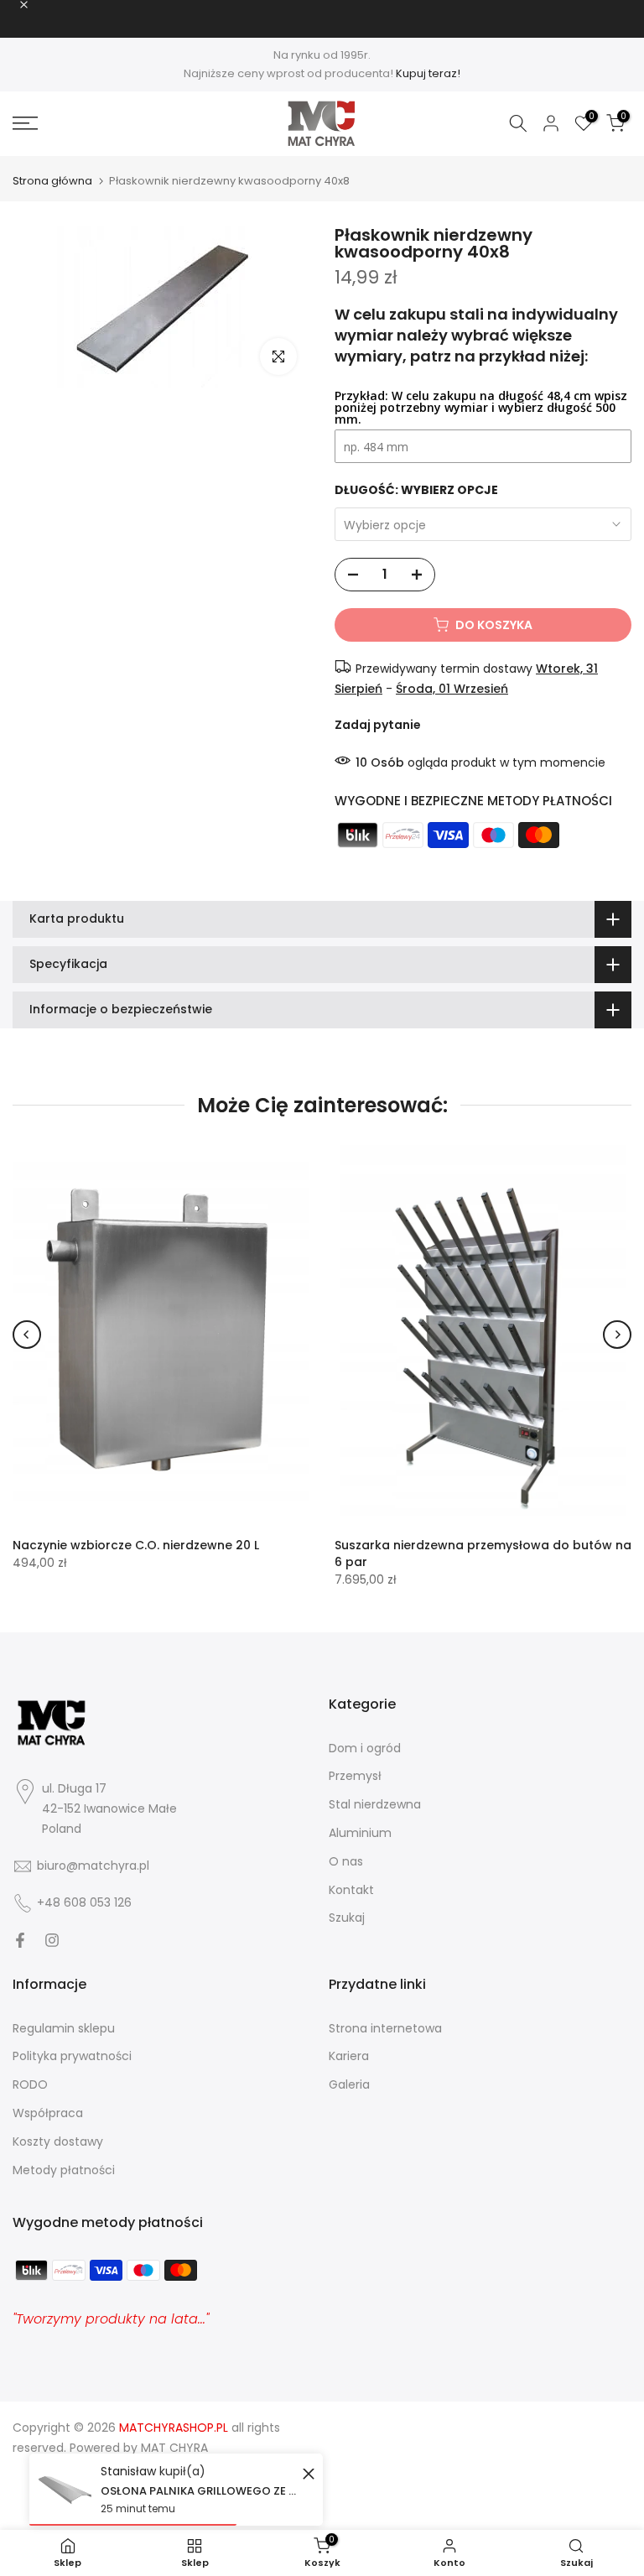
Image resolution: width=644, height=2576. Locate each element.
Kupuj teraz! (428, 73)
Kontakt (351, 1890)
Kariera (349, 2056)
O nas (346, 1861)
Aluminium (360, 1833)
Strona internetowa (385, 2028)
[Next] (617, 1335)
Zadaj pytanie (378, 725)
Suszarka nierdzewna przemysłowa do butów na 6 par (483, 1553)
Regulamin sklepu (64, 2028)
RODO (30, 2084)
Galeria (349, 2084)
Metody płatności (64, 2170)
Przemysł (355, 1776)
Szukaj (347, 1918)
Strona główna (52, 181)
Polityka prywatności (72, 2056)
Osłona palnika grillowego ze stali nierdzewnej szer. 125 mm (199, 2491)
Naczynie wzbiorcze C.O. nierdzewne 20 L (136, 1545)
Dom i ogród (365, 1748)
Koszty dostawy (58, 2141)
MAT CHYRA (174, 2448)
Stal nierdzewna (375, 1804)
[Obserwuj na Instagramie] (52, 1940)
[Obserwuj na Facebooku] (20, 1940)
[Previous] (27, 1335)
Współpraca (48, 2113)
